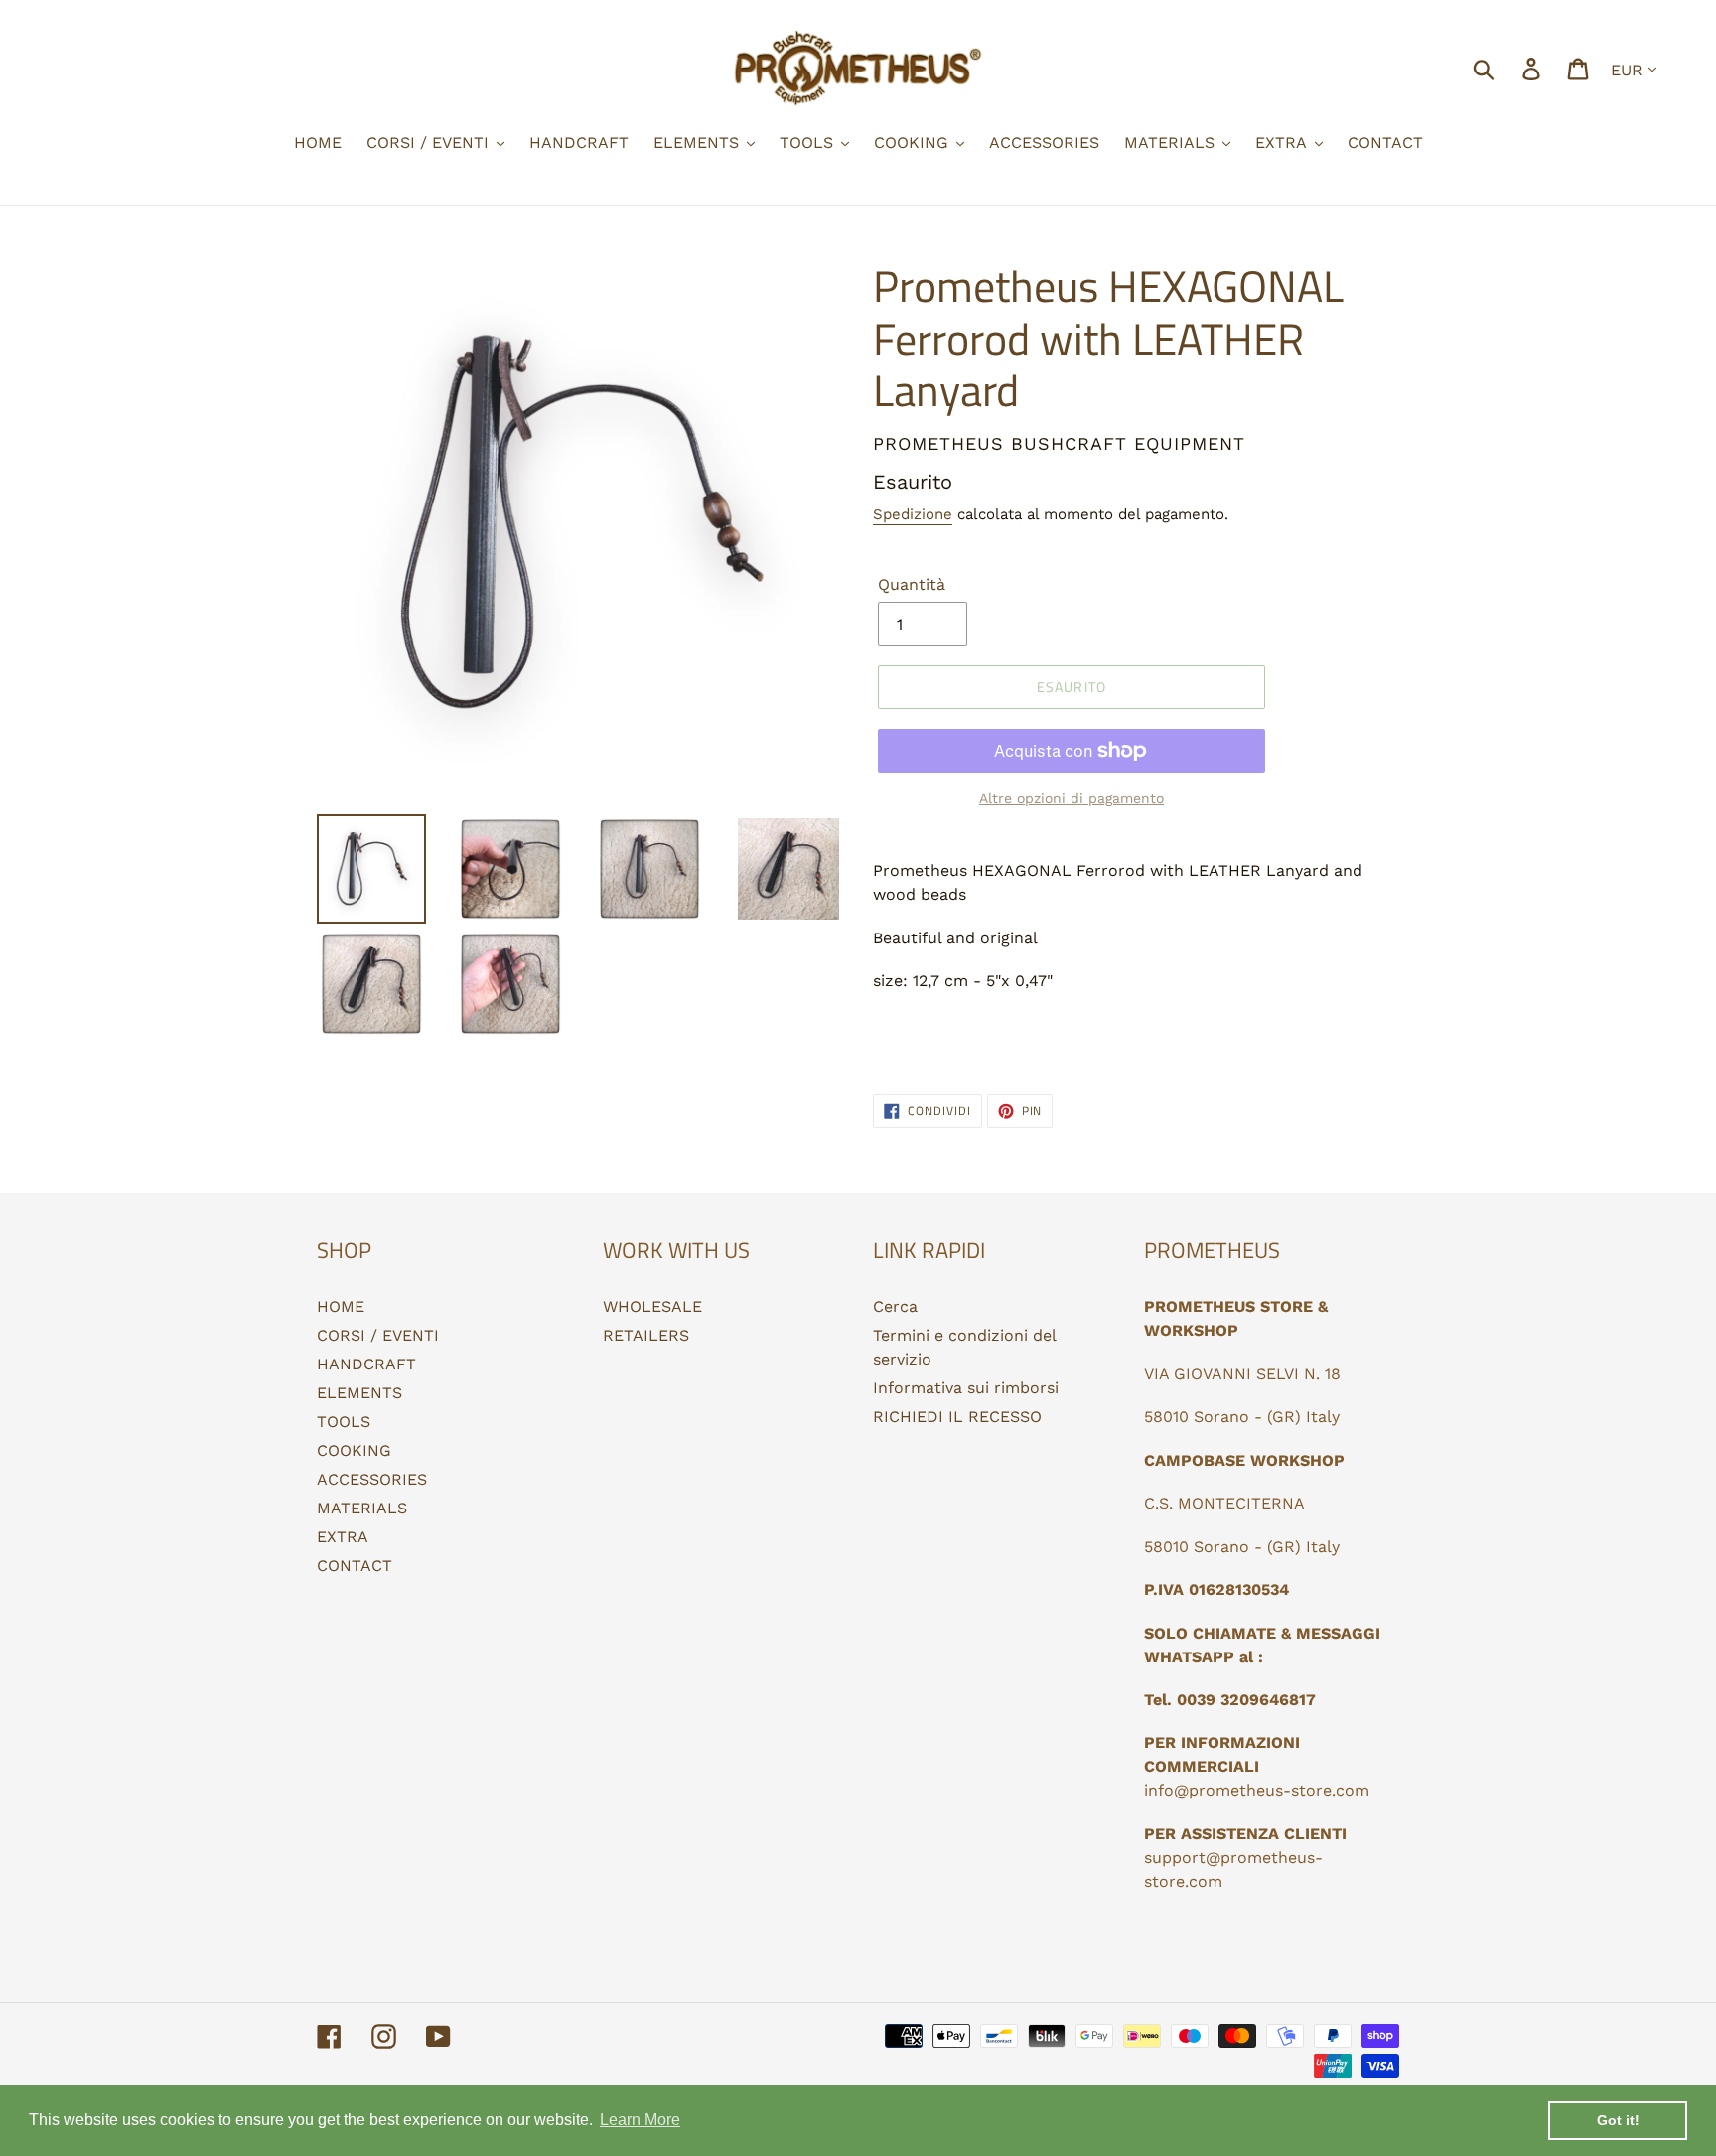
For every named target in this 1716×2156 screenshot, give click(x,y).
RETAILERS (646, 1335)
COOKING (354, 1450)
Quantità (912, 584)
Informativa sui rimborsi (966, 1388)
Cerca (895, 1306)
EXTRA (343, 1537)
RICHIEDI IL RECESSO (957, 1417)
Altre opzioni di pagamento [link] (1072, 798)
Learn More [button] (640, 2120)
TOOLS (344, 1422)
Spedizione (913, 514)
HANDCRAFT (366, 1364)
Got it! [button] (1618, 2120)
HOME (341, 1306)
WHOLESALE (652, 1306)
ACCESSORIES (372, 1479)
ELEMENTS (359, 1393)
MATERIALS (362, 1508)
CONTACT (355, 1566)
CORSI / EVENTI (378, 1335)
